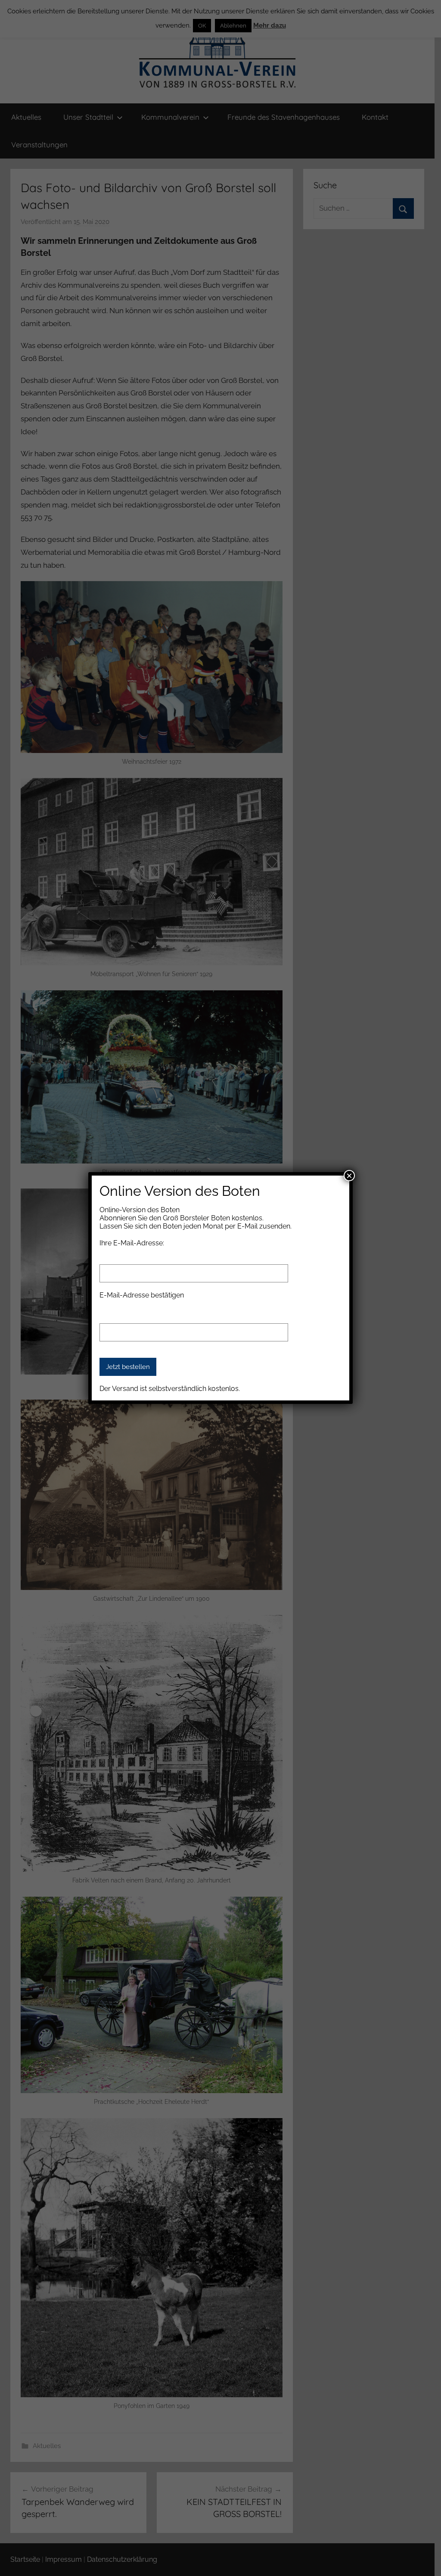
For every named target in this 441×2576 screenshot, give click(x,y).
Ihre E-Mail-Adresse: (132, 1243)
